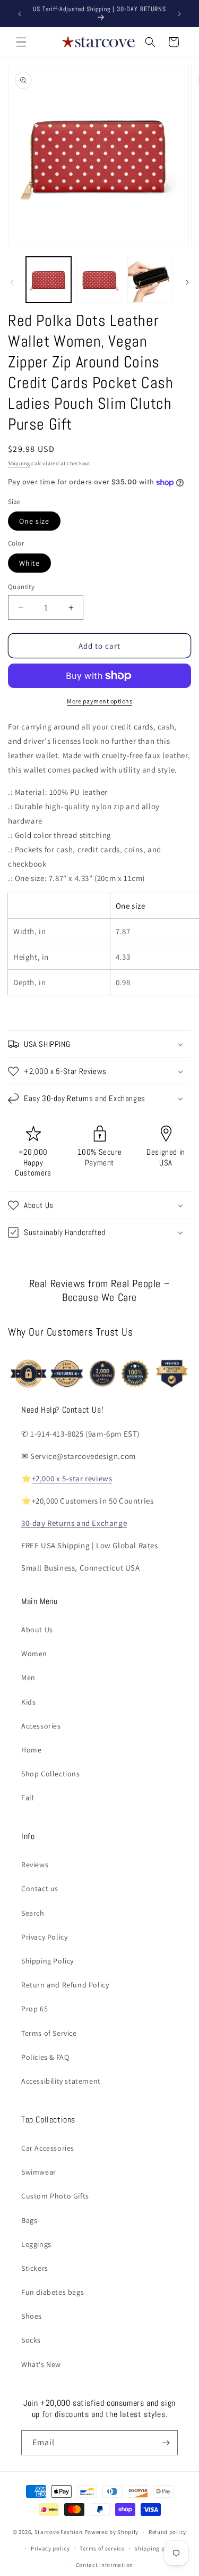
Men (28, 1677)
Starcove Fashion (59, 2532)
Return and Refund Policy (65, 1985)
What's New (41, 2364)
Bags (29, 2220)
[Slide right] (187, 282)
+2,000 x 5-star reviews (72, 1478)
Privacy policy (50, 2548)
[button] (21, 42)
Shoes (32, 2316)
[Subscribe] (166, 2443)
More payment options (99, 701)
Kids (28, 1702)
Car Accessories (48, 2148)
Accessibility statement (61, 2081)
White (29, 563)
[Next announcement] (179, 14)
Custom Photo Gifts (55, 2196)
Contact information (105, 2565)
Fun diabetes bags (53, 2292)
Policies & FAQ (45, 2057)
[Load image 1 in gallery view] (49, 279)
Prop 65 (34, 2009)
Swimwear (39, 2172)
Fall (28, 1798)
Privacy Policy (44, 1937)
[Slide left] (12, 282)
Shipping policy (156, 2548)
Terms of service (102, 2548)
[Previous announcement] (20, 14)
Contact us (40, 1889)
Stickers (35, 2268)
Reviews (35, 1865)
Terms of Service (49, 2033)
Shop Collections (51, 1774)
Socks (31, 2340)
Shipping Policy (47, 1961)
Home (31, 1750)
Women (34, 1654)
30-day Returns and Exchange (74, 1523)
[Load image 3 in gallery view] (150, 279)
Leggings (36, 2244)
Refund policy (167, 2532)
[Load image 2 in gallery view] (99, 279)
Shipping (19, 463)
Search (33, 1913)
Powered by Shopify (112, 2532)
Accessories (41, 1726)
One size (34, 521)
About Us (37, 1630)
